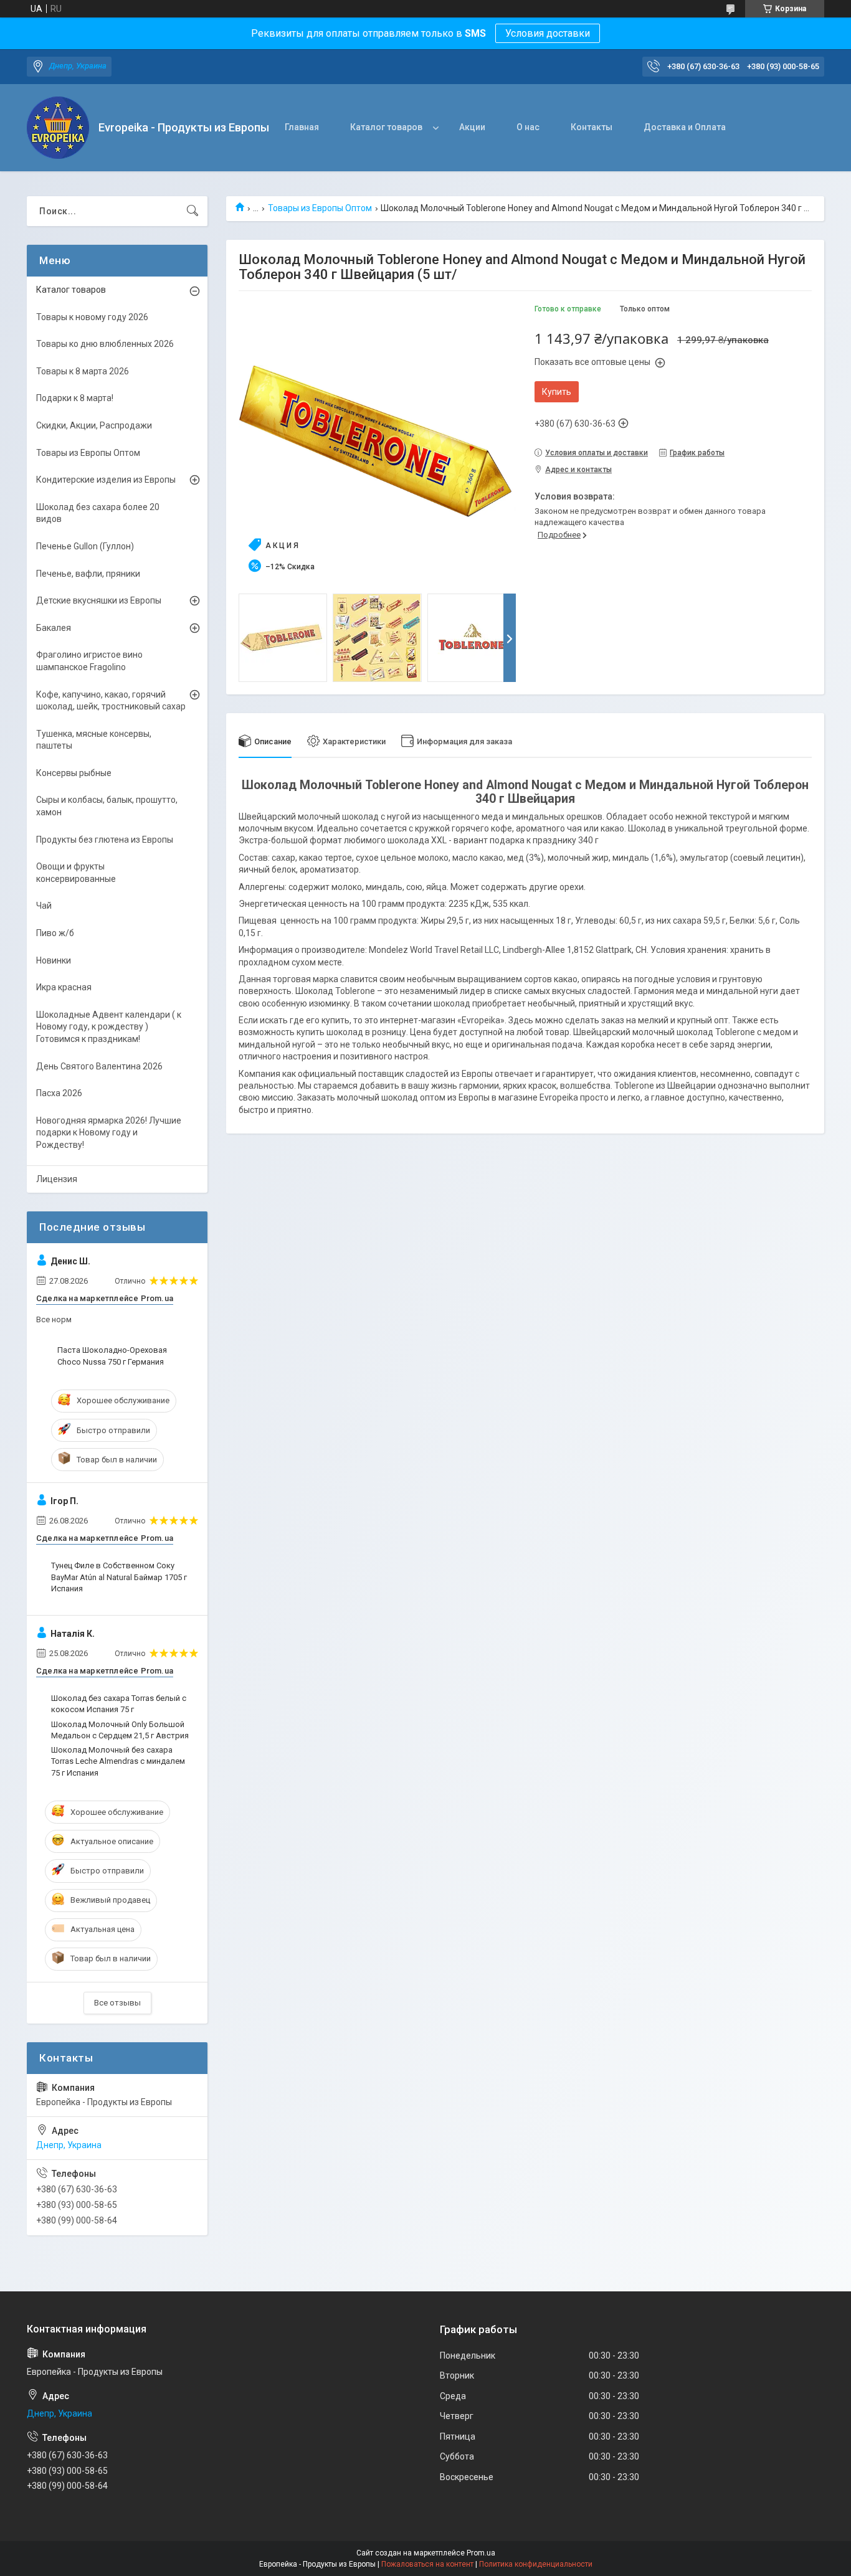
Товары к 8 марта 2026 (83, 371)
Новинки (54, 960)
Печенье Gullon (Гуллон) (85, 546)
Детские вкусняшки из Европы (99, 600)
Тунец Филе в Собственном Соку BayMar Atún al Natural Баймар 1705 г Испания (119, 1577)
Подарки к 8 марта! (75, 398)
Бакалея (54, 628)
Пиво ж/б (55, 933)
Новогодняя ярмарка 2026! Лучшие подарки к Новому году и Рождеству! (109, 1133)
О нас (528, 127)
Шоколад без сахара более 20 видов (98, 513)
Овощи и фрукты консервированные (76, 873)
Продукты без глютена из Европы (105, 840)
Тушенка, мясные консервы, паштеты (94, 740)
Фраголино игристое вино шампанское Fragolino (89, 661)
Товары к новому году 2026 (92, 317)
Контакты (592, 127)
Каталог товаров (386, 127)
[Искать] (193, 211)
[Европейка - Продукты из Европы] (58, 128)
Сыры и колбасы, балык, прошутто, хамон (107, 806)
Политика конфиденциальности (536, 2564)
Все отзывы (117, 2003)
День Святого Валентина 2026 (99, 1066)
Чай (44, 906)
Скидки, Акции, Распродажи (94, 425)
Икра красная (64, 987)
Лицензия (57, 1179)
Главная (302, 127)
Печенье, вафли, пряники (88, 574)
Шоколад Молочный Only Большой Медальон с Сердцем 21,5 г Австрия (120, 1730)
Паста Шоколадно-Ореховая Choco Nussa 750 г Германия (112, 1356)
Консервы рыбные (74, 773)
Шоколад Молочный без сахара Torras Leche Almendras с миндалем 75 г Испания (118, 1761)
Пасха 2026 (59, 1093)
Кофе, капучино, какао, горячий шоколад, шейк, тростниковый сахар (111, 701)
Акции (472, 127)
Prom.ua (481, 2553)
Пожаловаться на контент (427, 2564)
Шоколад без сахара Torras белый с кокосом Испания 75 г (119, 1704)
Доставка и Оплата (685, 127)
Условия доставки (548, 33)
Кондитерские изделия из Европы (106, 480)
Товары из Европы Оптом (320, 208)
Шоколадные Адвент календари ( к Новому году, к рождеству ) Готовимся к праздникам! (109, 1027)
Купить (557, 392)
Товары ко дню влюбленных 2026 (105, 344)
